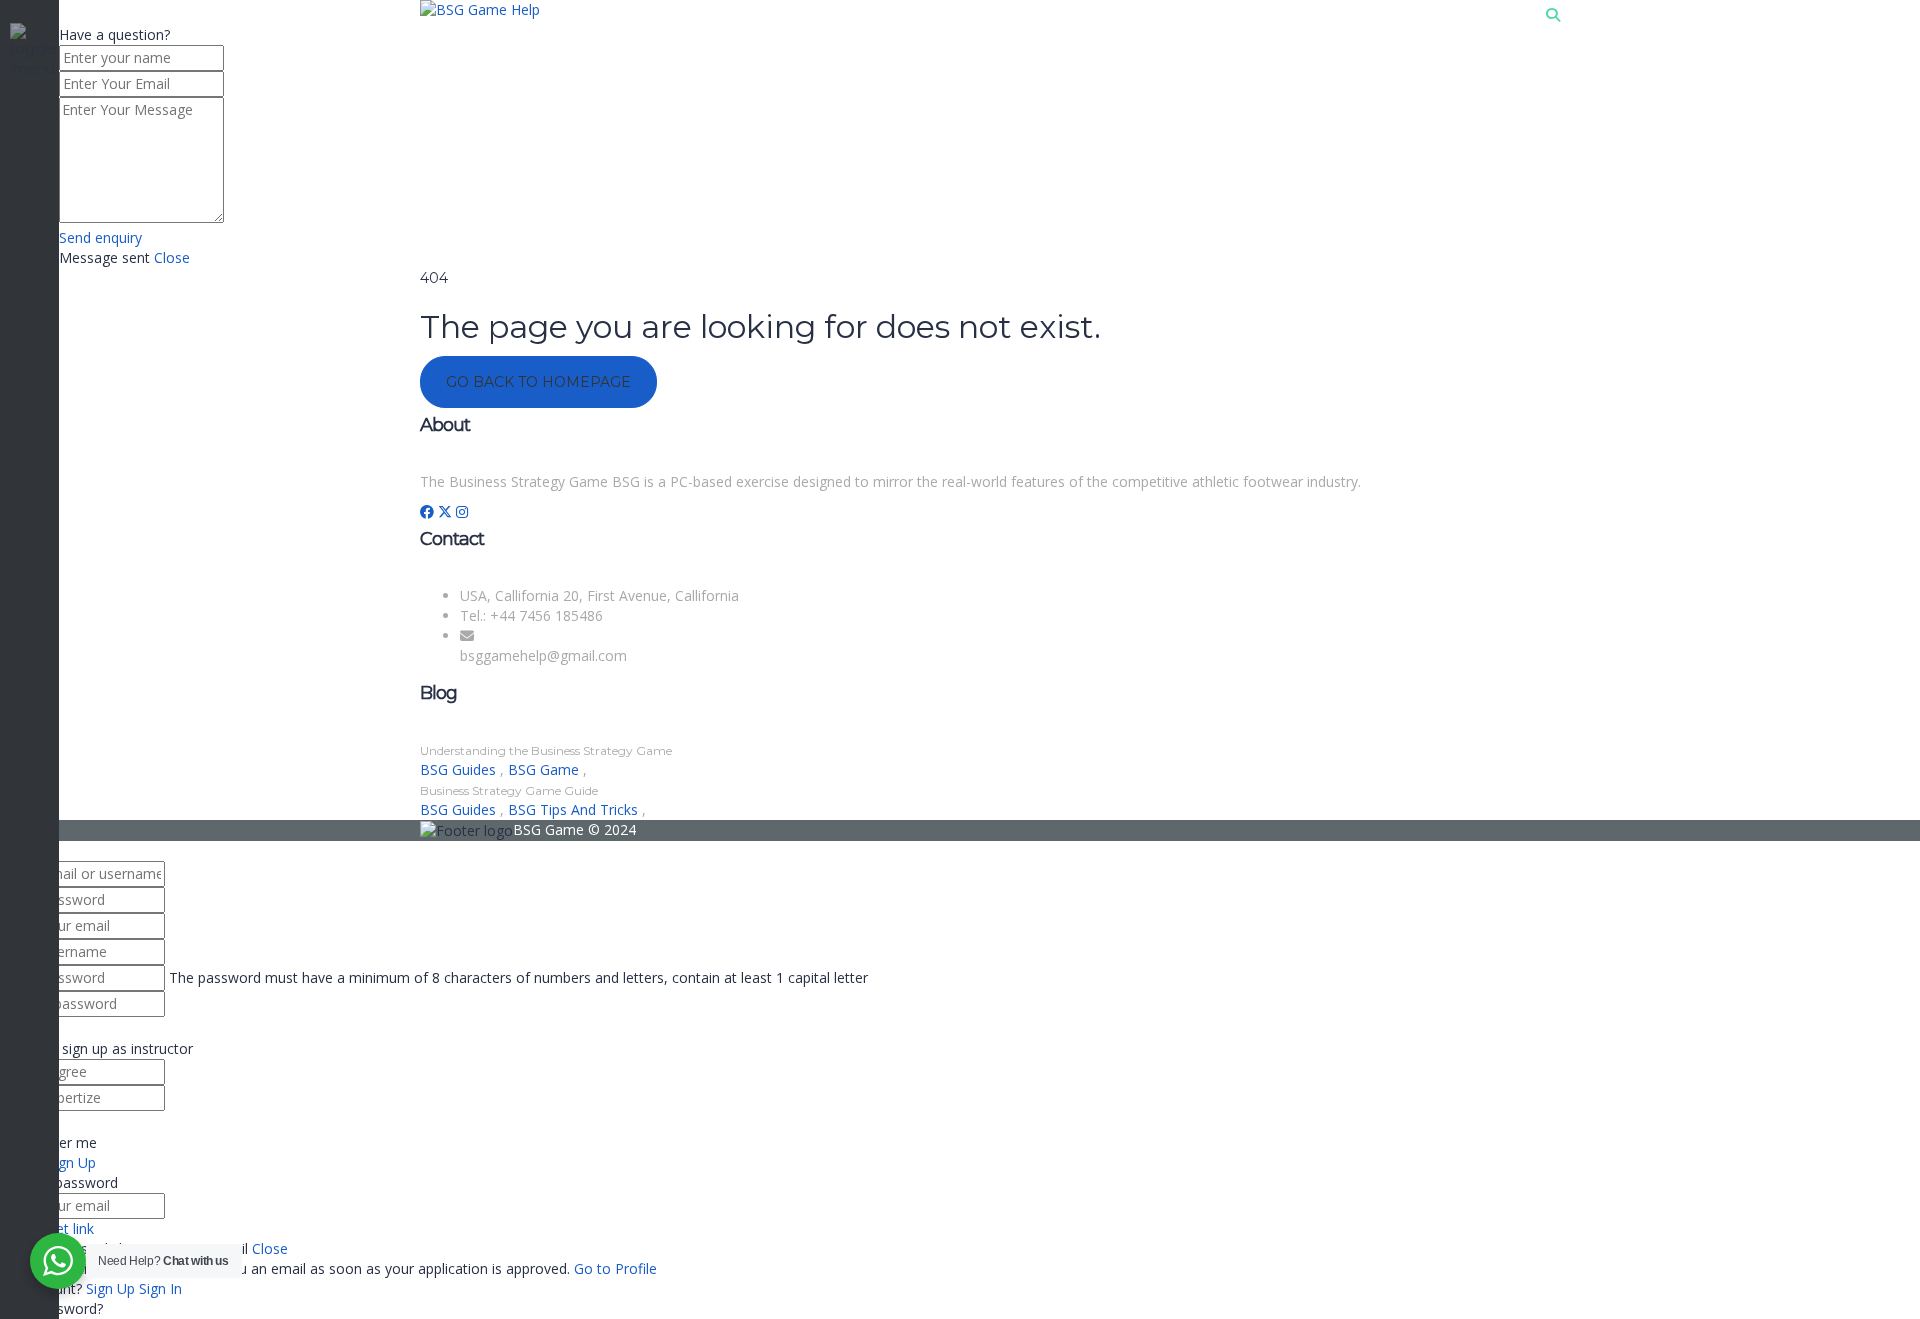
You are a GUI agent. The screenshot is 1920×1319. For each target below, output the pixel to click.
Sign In (160, 1288)
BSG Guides (460, 769)
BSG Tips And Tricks (575, 809)
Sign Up (112, 1288)
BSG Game (545, 769)
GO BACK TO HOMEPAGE (538, 382)
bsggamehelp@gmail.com (543, 655)
